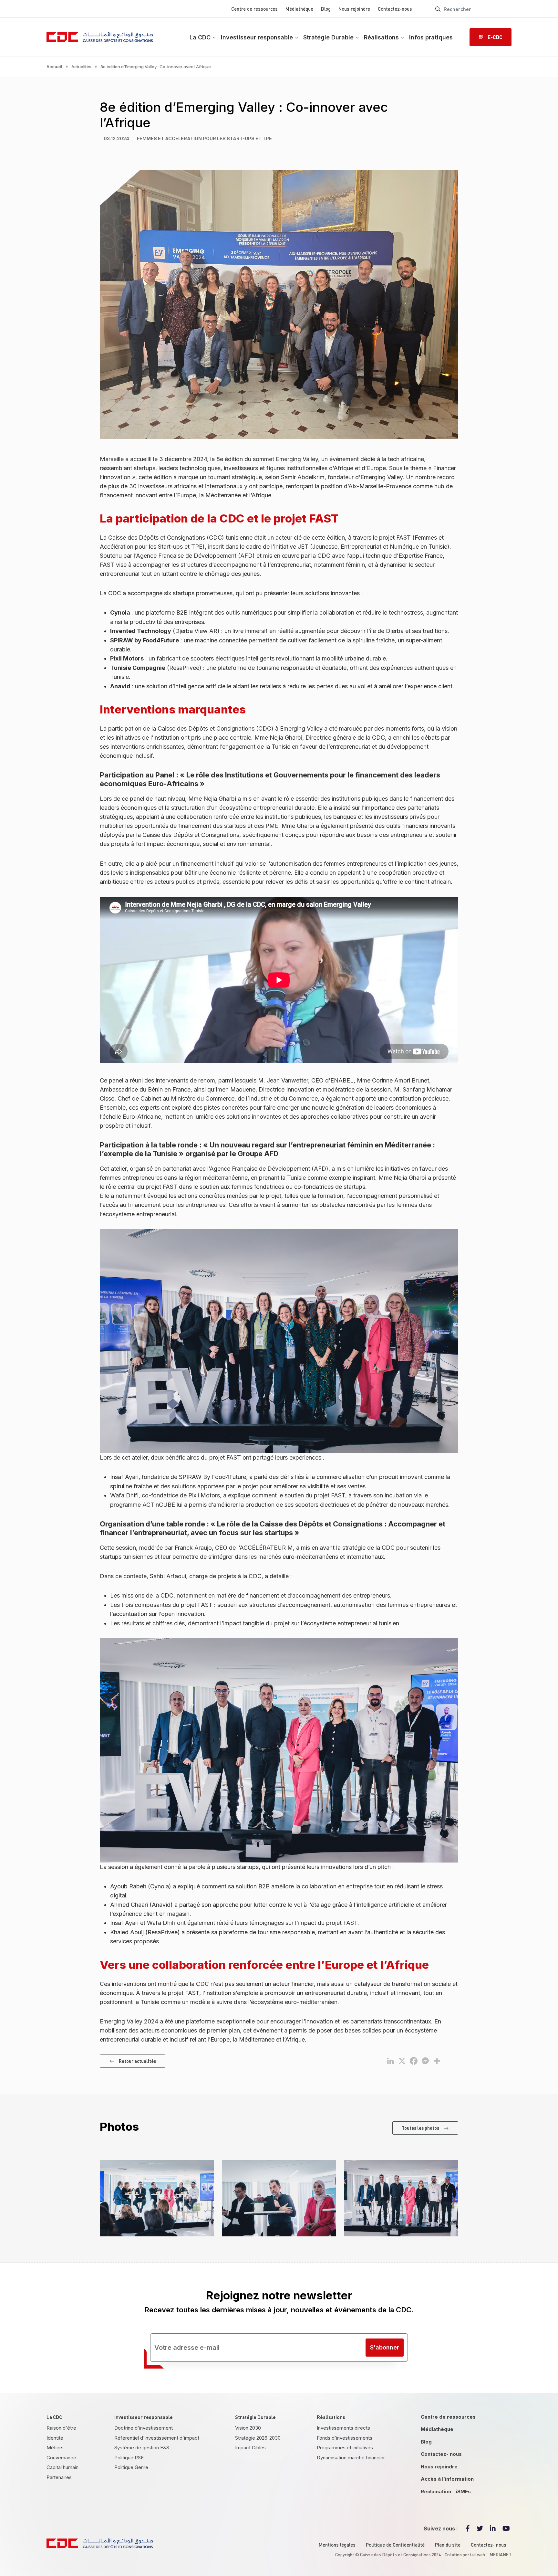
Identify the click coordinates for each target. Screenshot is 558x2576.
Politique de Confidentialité (395, 2545)
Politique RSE (129, 2458)
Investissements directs (343, 2428)
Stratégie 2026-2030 (258, 2438)
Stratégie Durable (328, 37)
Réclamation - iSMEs (446, 2492)
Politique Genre (131, 2467)
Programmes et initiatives (345, 2448)
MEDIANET (501, 2554)
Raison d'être (61, 2428)
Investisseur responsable (257, 37)
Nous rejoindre (354, 9)
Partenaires (59, 2477)
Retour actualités (137, 2061)
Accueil (54, 67)
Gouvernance (61, 2458)
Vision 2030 (248, 2428)
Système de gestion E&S (142, 2448)
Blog (326, 9)
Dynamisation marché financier (351, 2458)
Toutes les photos (420, 2128)
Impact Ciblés (250, 2448)
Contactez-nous (395, 9)
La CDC (200, 37)
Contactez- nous (441, 2454)
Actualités (81, 67)
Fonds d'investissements (345, 2438)
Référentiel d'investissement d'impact (157, 2438)
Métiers (55, 2448)
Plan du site (448, 2545)
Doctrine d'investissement (144, 2428)
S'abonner (385, 2347)
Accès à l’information (447, 2479)
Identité (55, 2438)
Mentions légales (337, 2545)
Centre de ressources (254, 9)
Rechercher (438, 9)
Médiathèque (299, 9)
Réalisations (381, 37)
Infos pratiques (431, 37)
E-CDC (495, 37)
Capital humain (62, 2467)
